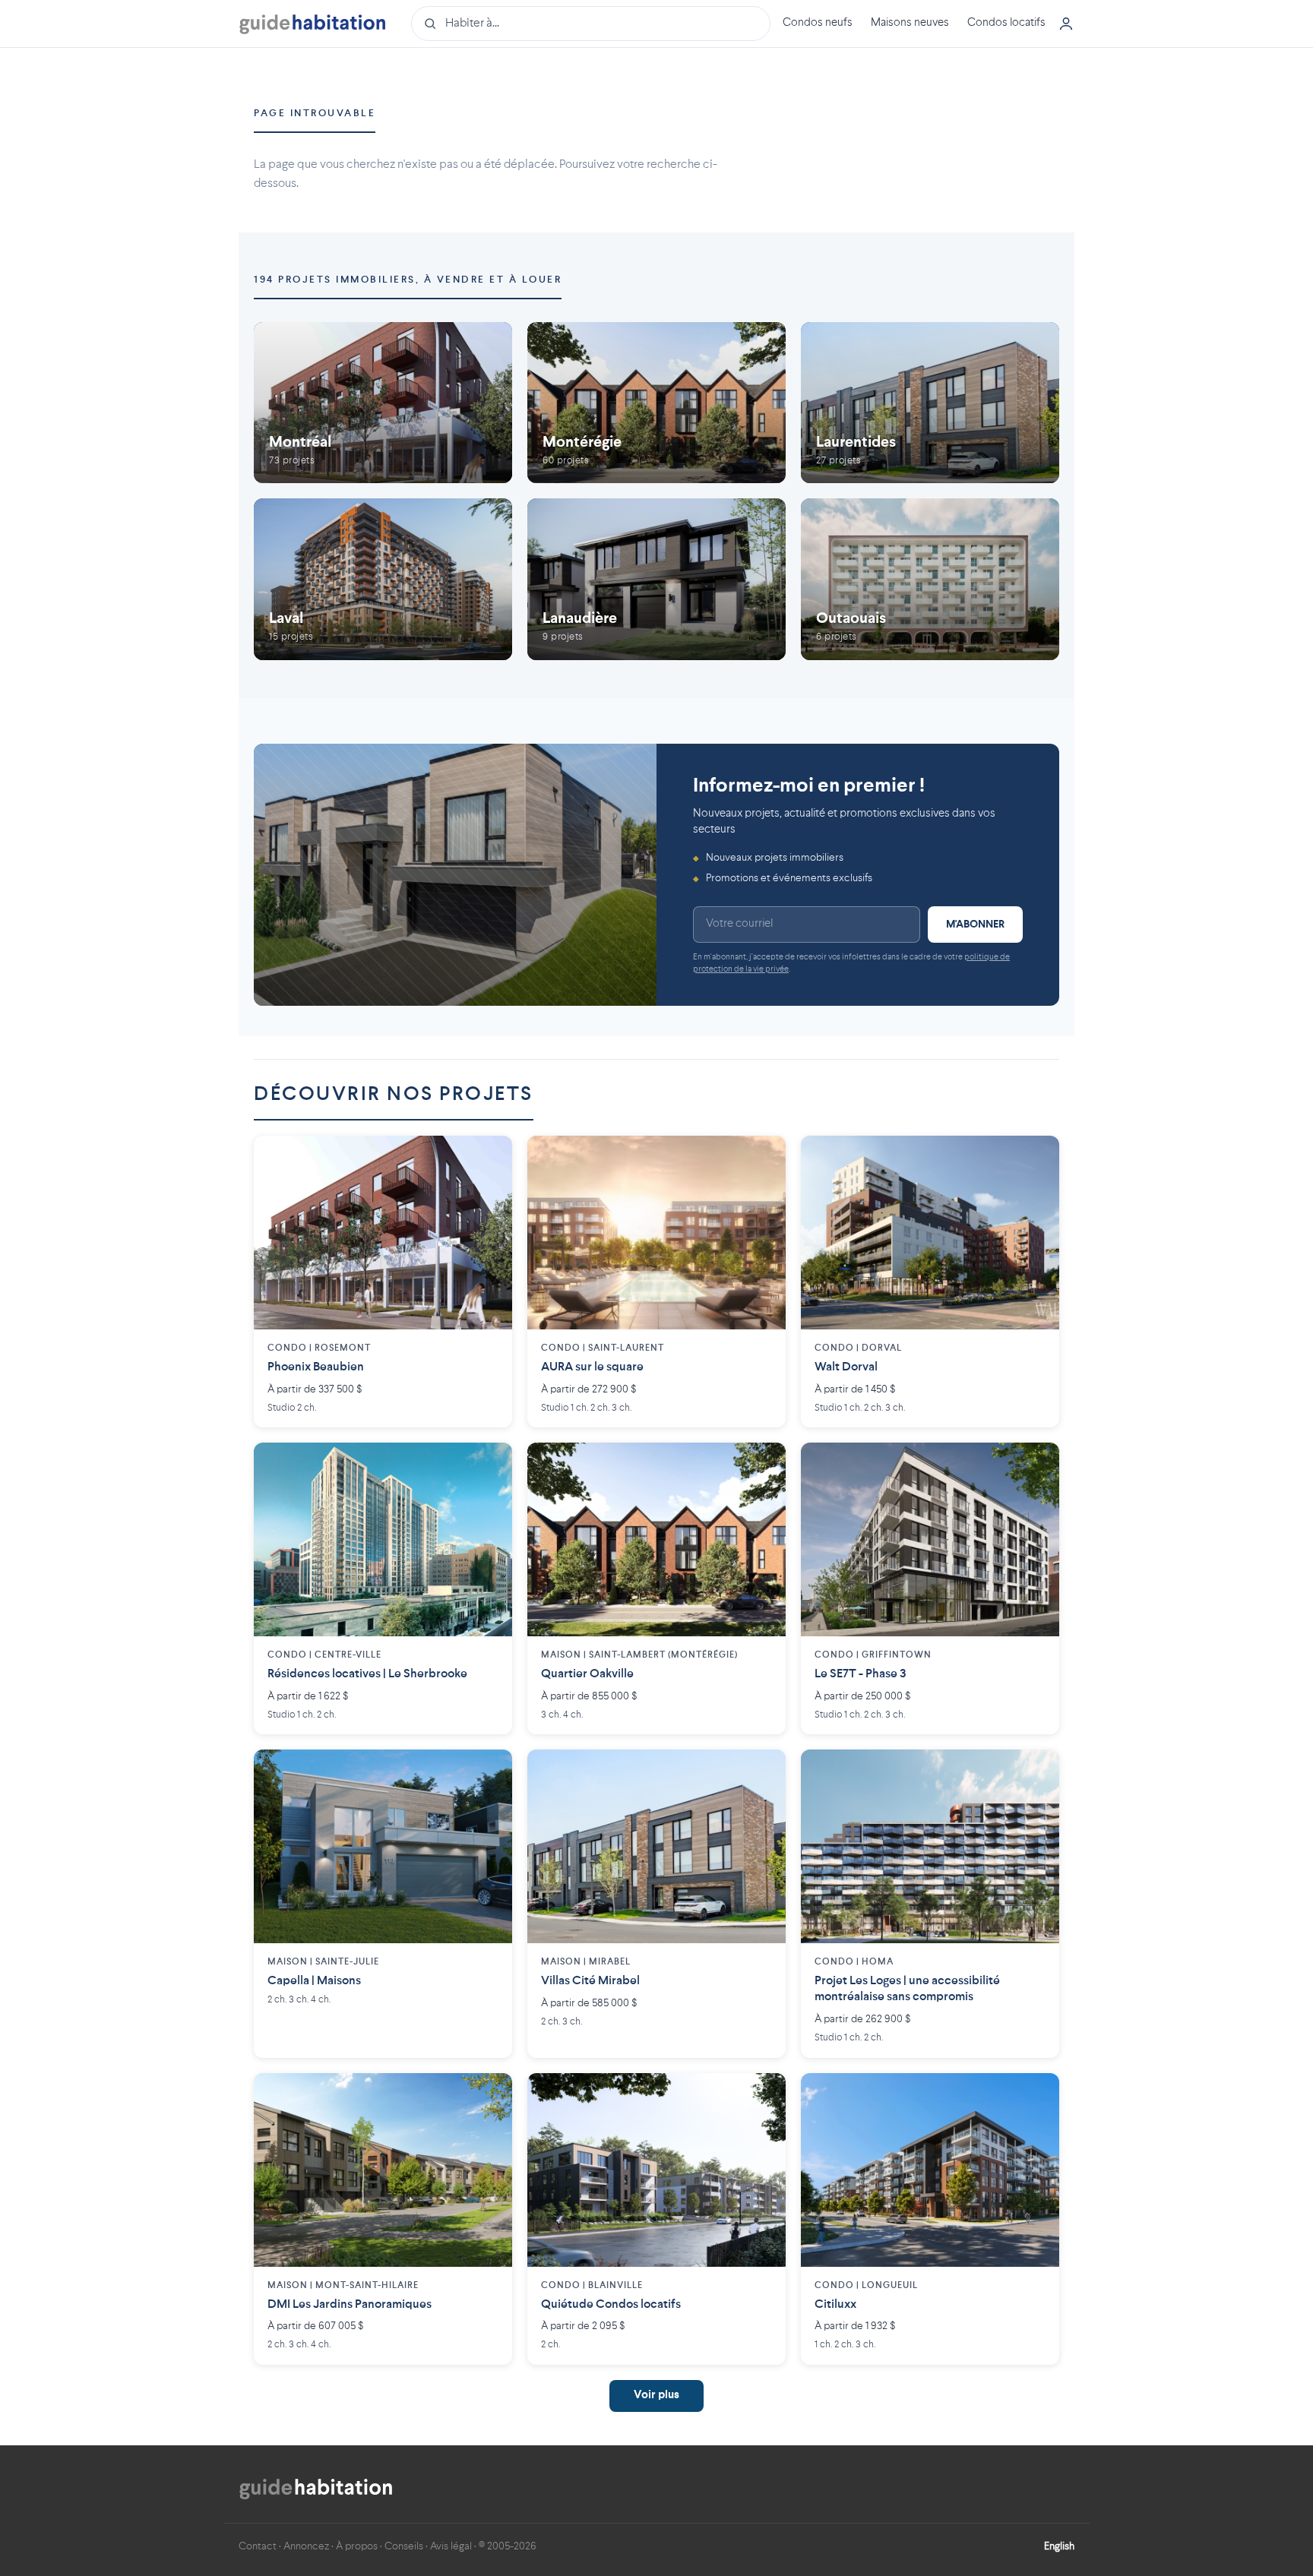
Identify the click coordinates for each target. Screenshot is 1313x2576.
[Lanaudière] (656, 579)
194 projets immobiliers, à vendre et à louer (408, 280)
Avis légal (451, 2546)
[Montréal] (383, 403)
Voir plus (656, 2396)
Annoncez (306, 2546)
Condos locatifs (1006, 23)
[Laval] (383, 579)
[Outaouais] (930, 579)
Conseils (404, 2546)
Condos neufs (818, 23)
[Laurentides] (930, 403)
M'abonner (975, 925)
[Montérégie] (656, 403)
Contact (258, 2546)
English (1059, 2546)
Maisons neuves (910, 23)
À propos (357, 2546)
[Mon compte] (1066, 24)
